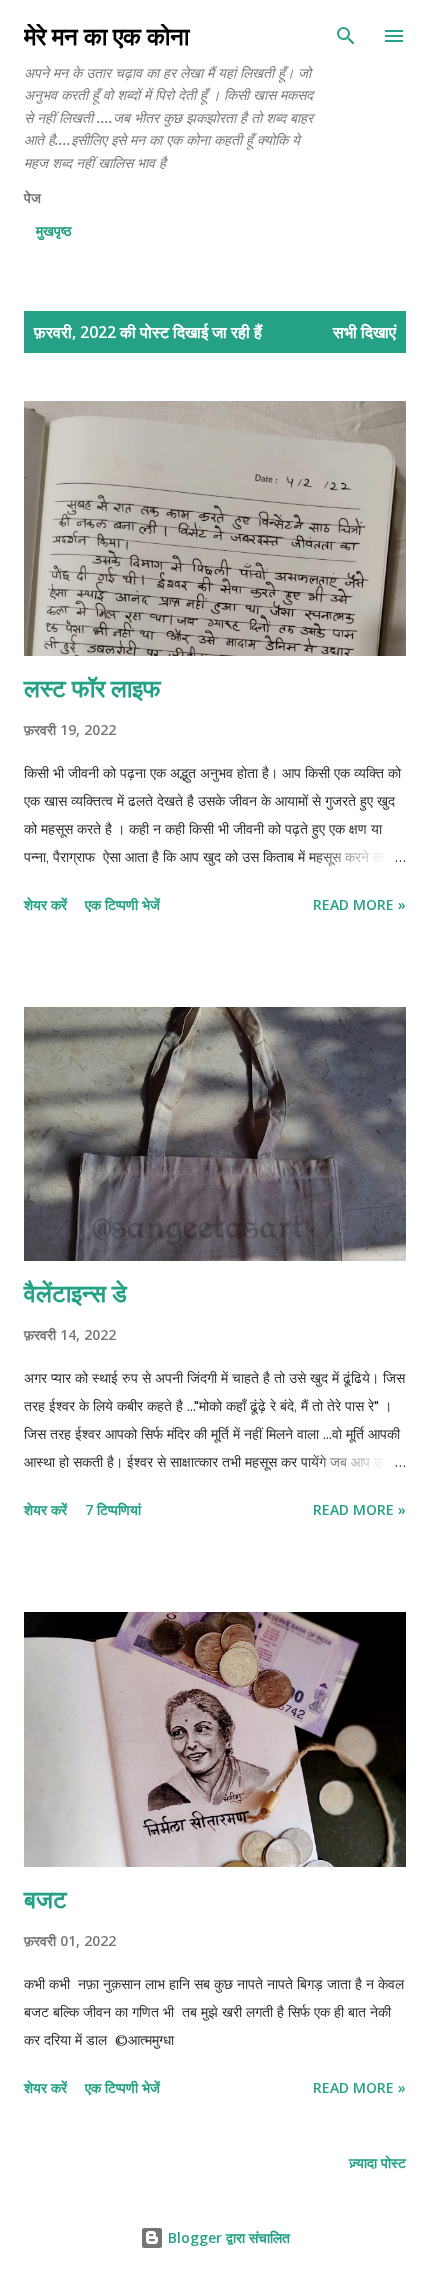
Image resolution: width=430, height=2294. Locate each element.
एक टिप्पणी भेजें (122, 904)
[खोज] (346, 36)
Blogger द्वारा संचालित (227, 2237)
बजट (45, 1898)
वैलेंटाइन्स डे (75, 1292)
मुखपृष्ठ (53, 230)
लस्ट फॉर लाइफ (92, 687)
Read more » (359, 904)
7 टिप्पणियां (113, 1509)
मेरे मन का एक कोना (106, 35)
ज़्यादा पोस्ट (377, 2162)
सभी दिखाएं (364, 332)
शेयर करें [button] (45, 904)
